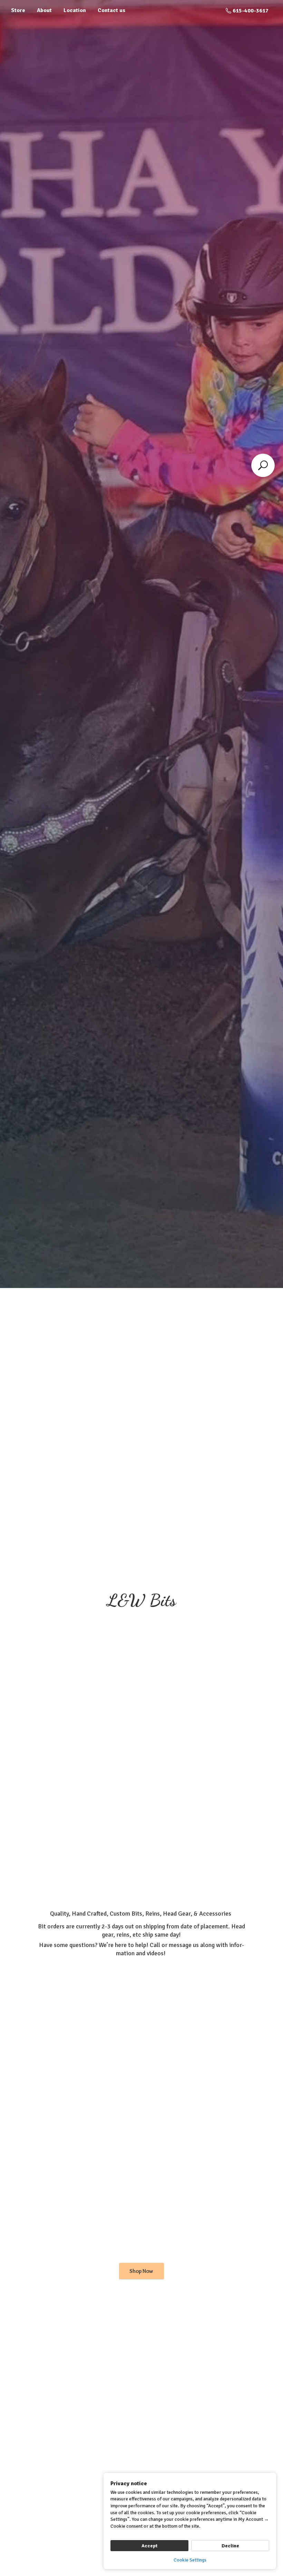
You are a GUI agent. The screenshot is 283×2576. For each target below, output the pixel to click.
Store (18, 10)
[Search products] (263, 465)
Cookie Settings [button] (190, 2560)
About (44, 10)
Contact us (111, 10)
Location (75, 10)
